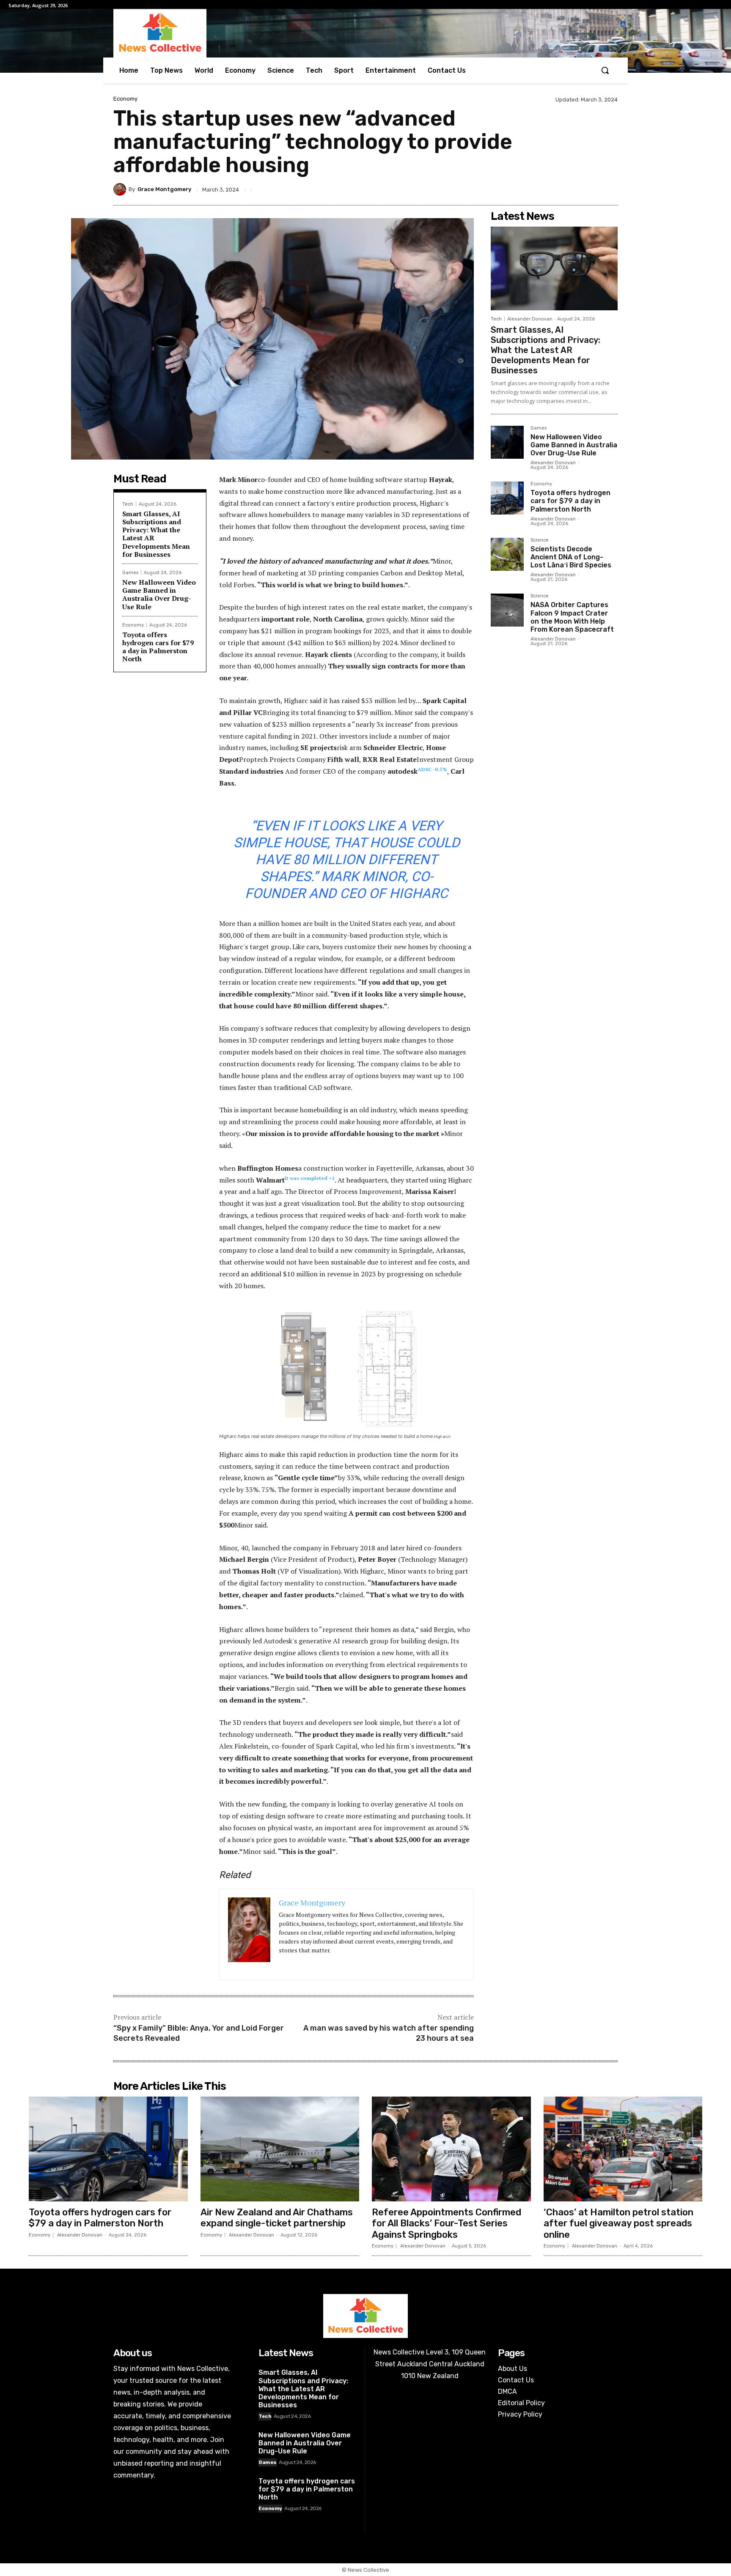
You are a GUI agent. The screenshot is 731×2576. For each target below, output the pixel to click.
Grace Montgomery (164, 189)
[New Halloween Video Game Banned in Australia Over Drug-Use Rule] (507, 442)
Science (540, 540)
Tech (128, 504)
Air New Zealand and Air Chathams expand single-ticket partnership (277, 2218)
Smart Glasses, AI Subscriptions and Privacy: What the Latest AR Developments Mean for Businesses (156, 534)
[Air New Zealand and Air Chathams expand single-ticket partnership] (280, 2149)
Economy (125, 99)
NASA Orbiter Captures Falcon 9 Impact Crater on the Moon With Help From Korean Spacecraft (572, 617)
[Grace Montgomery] (121, 189)
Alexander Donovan (530, 319)
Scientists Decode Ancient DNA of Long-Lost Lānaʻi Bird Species (571, 557)
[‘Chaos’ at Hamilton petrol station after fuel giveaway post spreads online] (623, 2149)
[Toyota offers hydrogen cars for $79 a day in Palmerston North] (507, 498)
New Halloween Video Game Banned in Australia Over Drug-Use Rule (159, 594)
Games (130, 573)
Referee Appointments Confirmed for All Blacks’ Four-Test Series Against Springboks (447, 2223)
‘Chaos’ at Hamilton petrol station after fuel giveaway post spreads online (618, 2223)
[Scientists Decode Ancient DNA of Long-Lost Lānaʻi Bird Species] (507, 554)
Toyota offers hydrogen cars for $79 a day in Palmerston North (158, 647)
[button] (605, 70)
